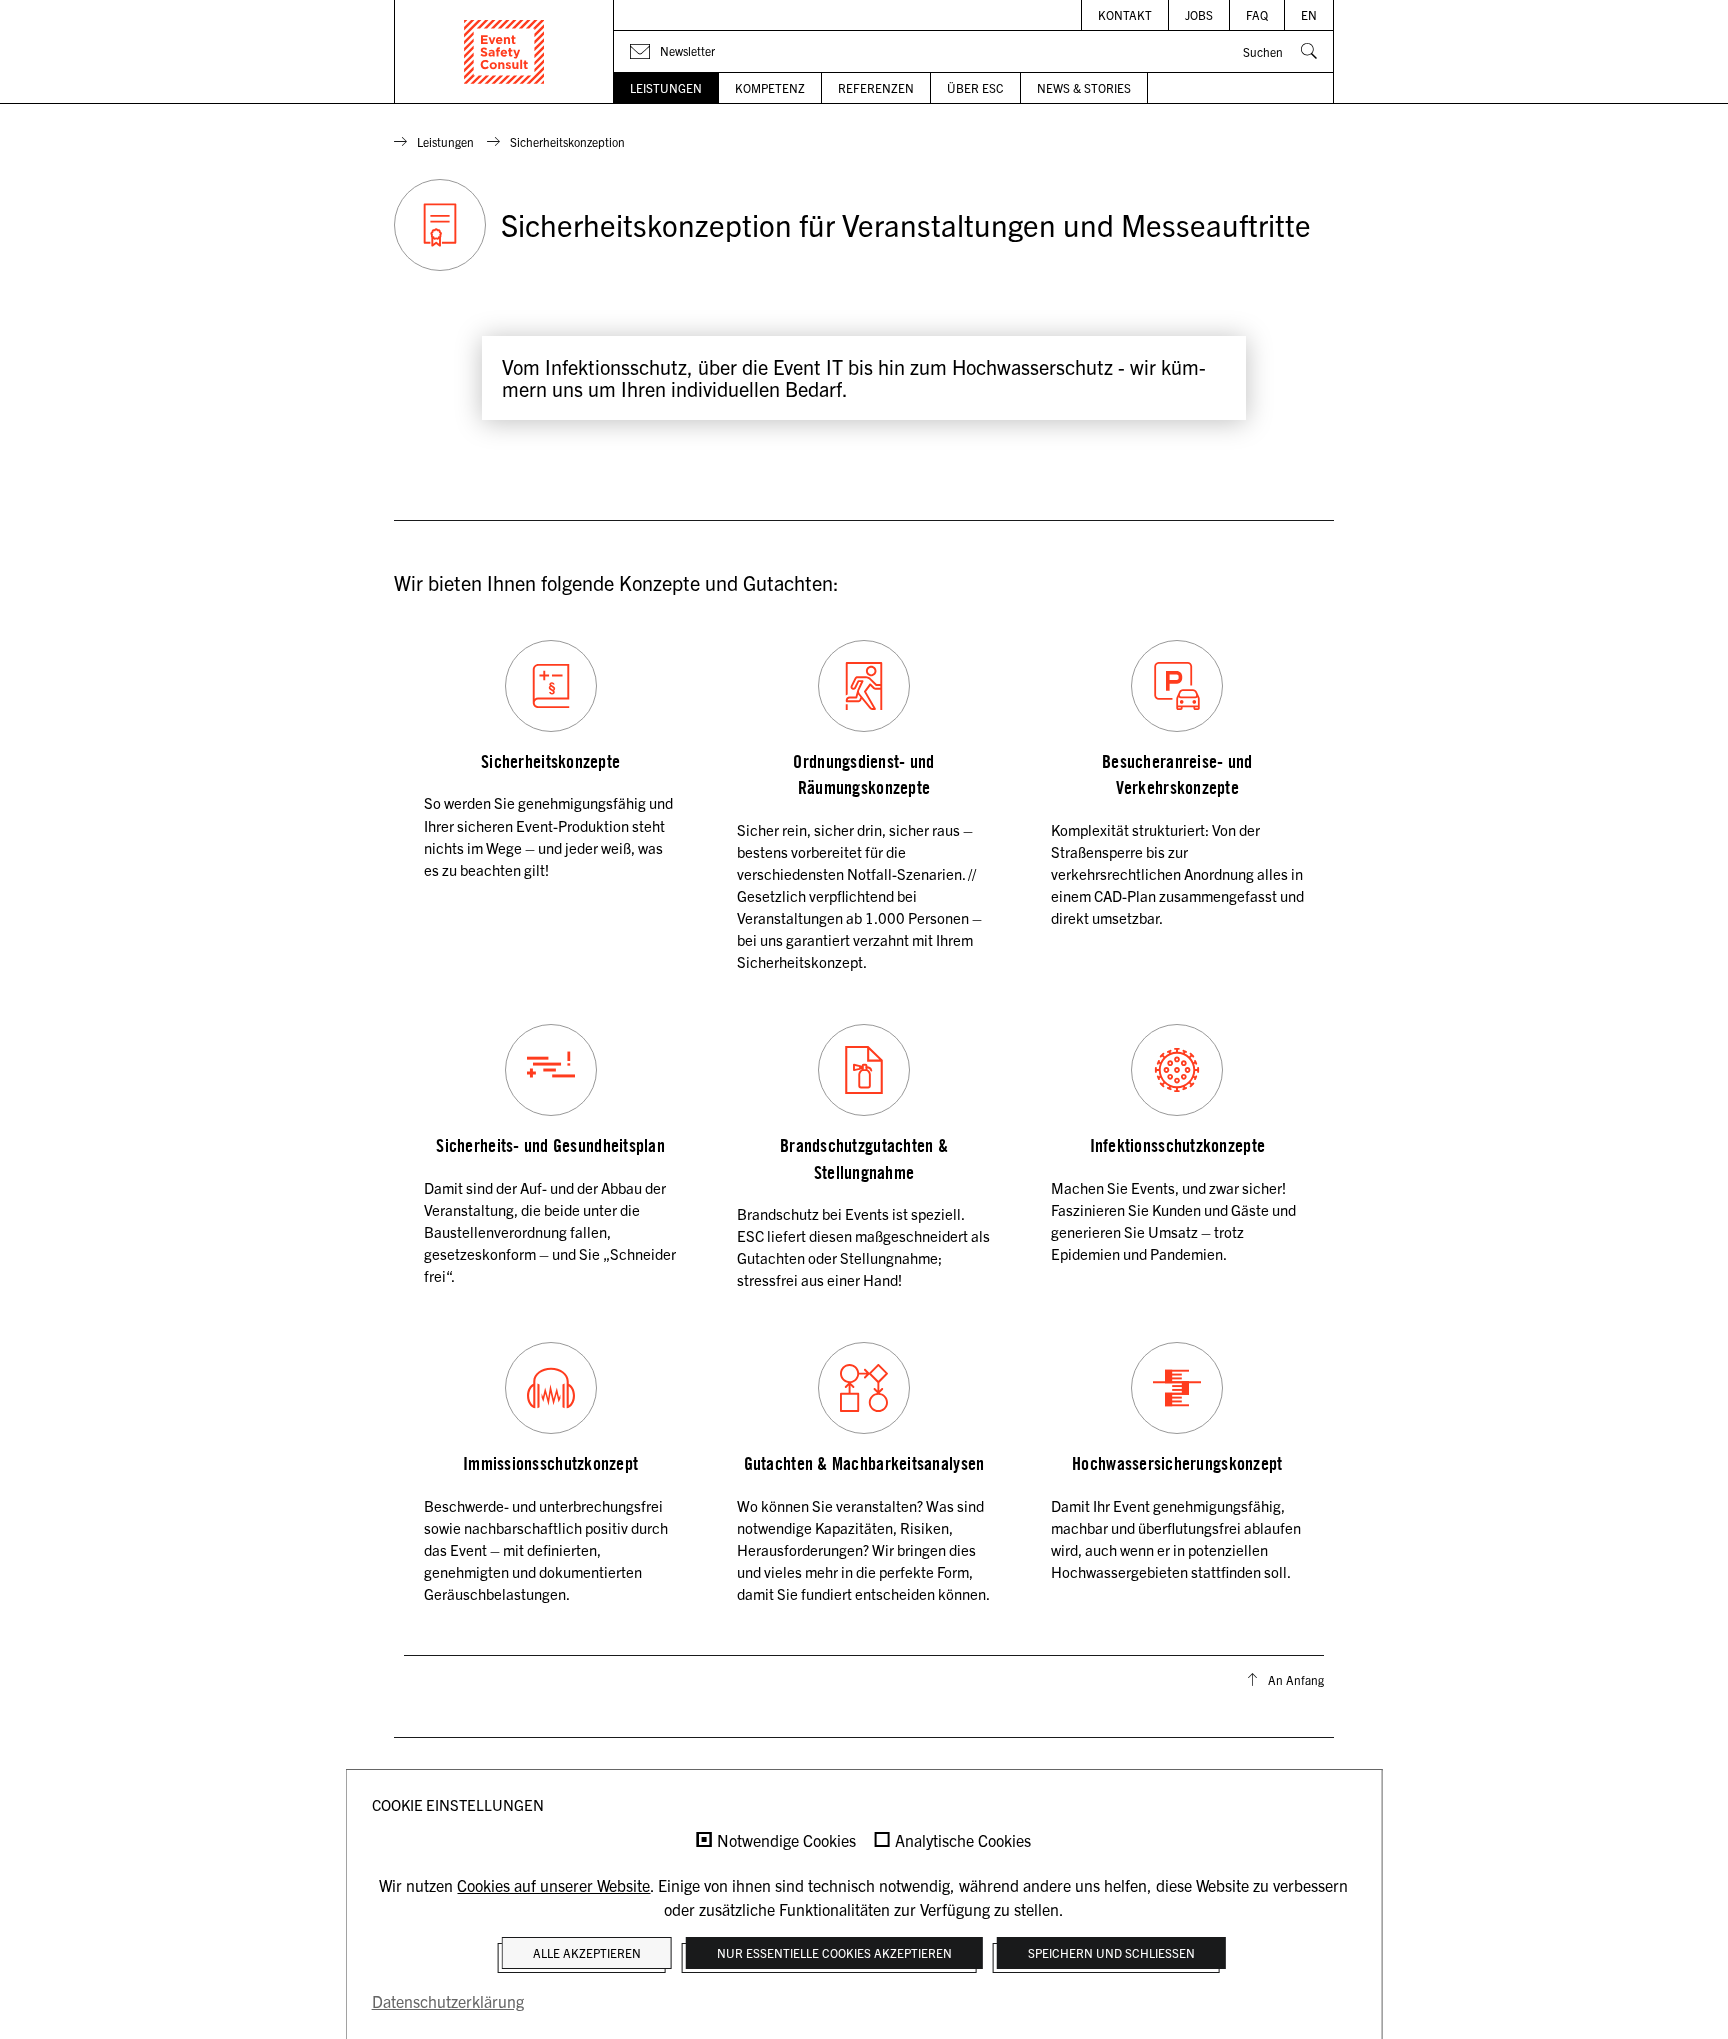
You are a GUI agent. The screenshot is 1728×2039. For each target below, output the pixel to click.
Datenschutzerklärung (448, 2001)
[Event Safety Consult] (504, 52)
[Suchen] (1309, 51)
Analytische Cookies (963, 1841)
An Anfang (1296, 1679)
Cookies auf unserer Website (553, 1885)
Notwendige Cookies (786, 1841)
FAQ (1257, 14)
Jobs (1199, 14)
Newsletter (687, 50)
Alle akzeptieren (587, 1952)
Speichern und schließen (1111, 1952)
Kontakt (1125, 14)
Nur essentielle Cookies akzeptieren (834, 1952)
